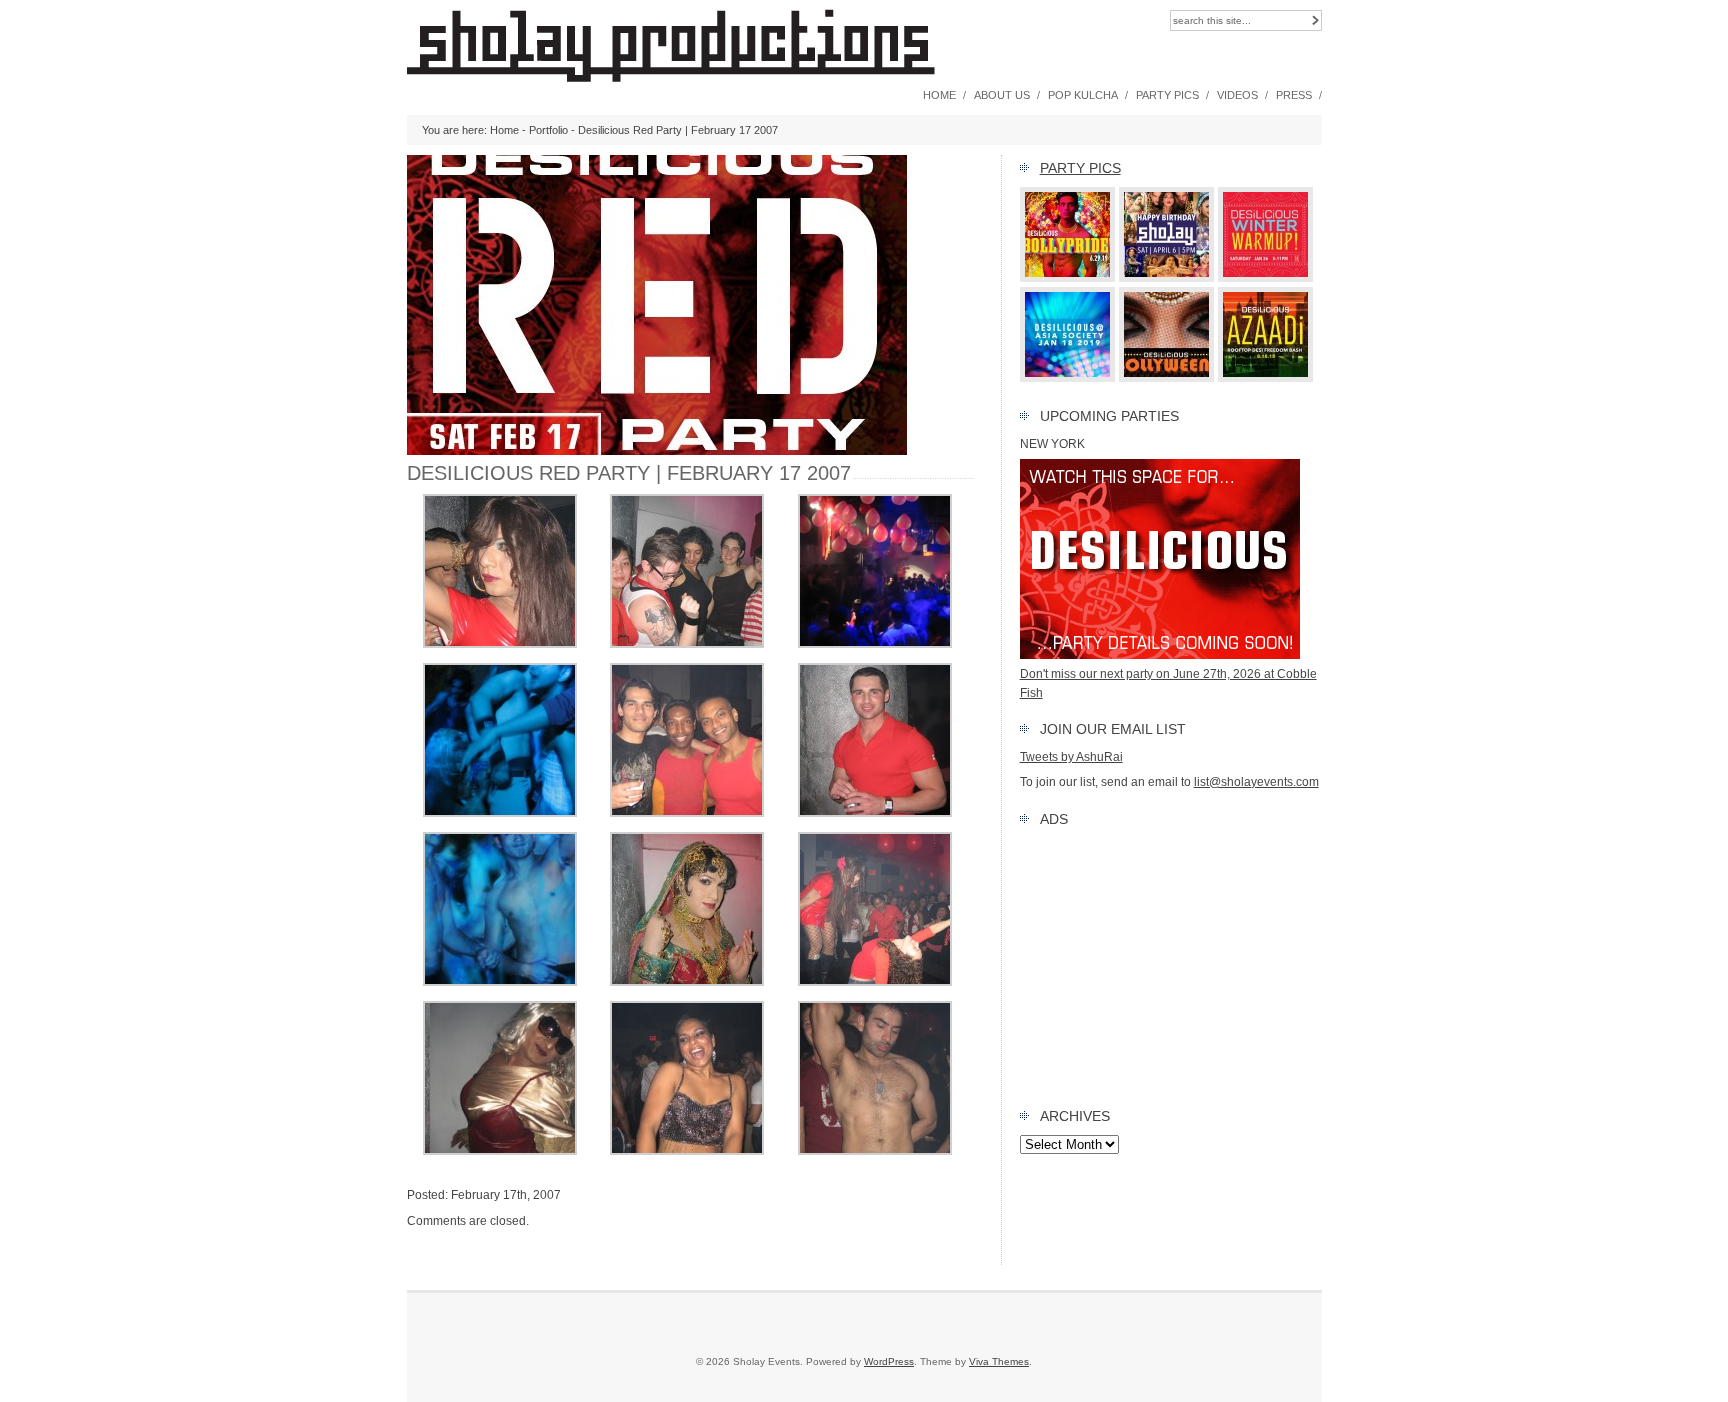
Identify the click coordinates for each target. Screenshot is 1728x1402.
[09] (875, 1151)
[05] (875, 644)
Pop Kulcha (1083, 95)
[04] (875, 813)
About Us (1002, 95)
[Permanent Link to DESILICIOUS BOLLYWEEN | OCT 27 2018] (1167, 378)
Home (939, 95)
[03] (687, 644)
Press (1294, 95)
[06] (500, 813)
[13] (687, 1151)
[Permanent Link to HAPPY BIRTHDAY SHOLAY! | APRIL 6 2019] (1167, 278)
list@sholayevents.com (1256, 782)
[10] (875, 982)
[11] (687, 982)
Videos (1237, 95)
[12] (500, 1151)
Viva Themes (999, 1361)
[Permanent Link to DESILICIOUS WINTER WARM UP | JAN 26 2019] (1266, 278)
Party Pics (1167, 95)
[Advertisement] (1171, 963)
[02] (687, 813)
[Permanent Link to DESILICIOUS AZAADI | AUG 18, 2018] (1266, 378)
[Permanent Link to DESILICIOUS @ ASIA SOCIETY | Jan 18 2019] (1068, 378)
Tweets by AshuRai (1071, 757)
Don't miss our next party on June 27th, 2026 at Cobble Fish (1168, 683)
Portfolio (548, 130)
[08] (500, 644)
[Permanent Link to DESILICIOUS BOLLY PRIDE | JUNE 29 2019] (1068, 278)
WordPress (889, 1361)
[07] (500, 982)
